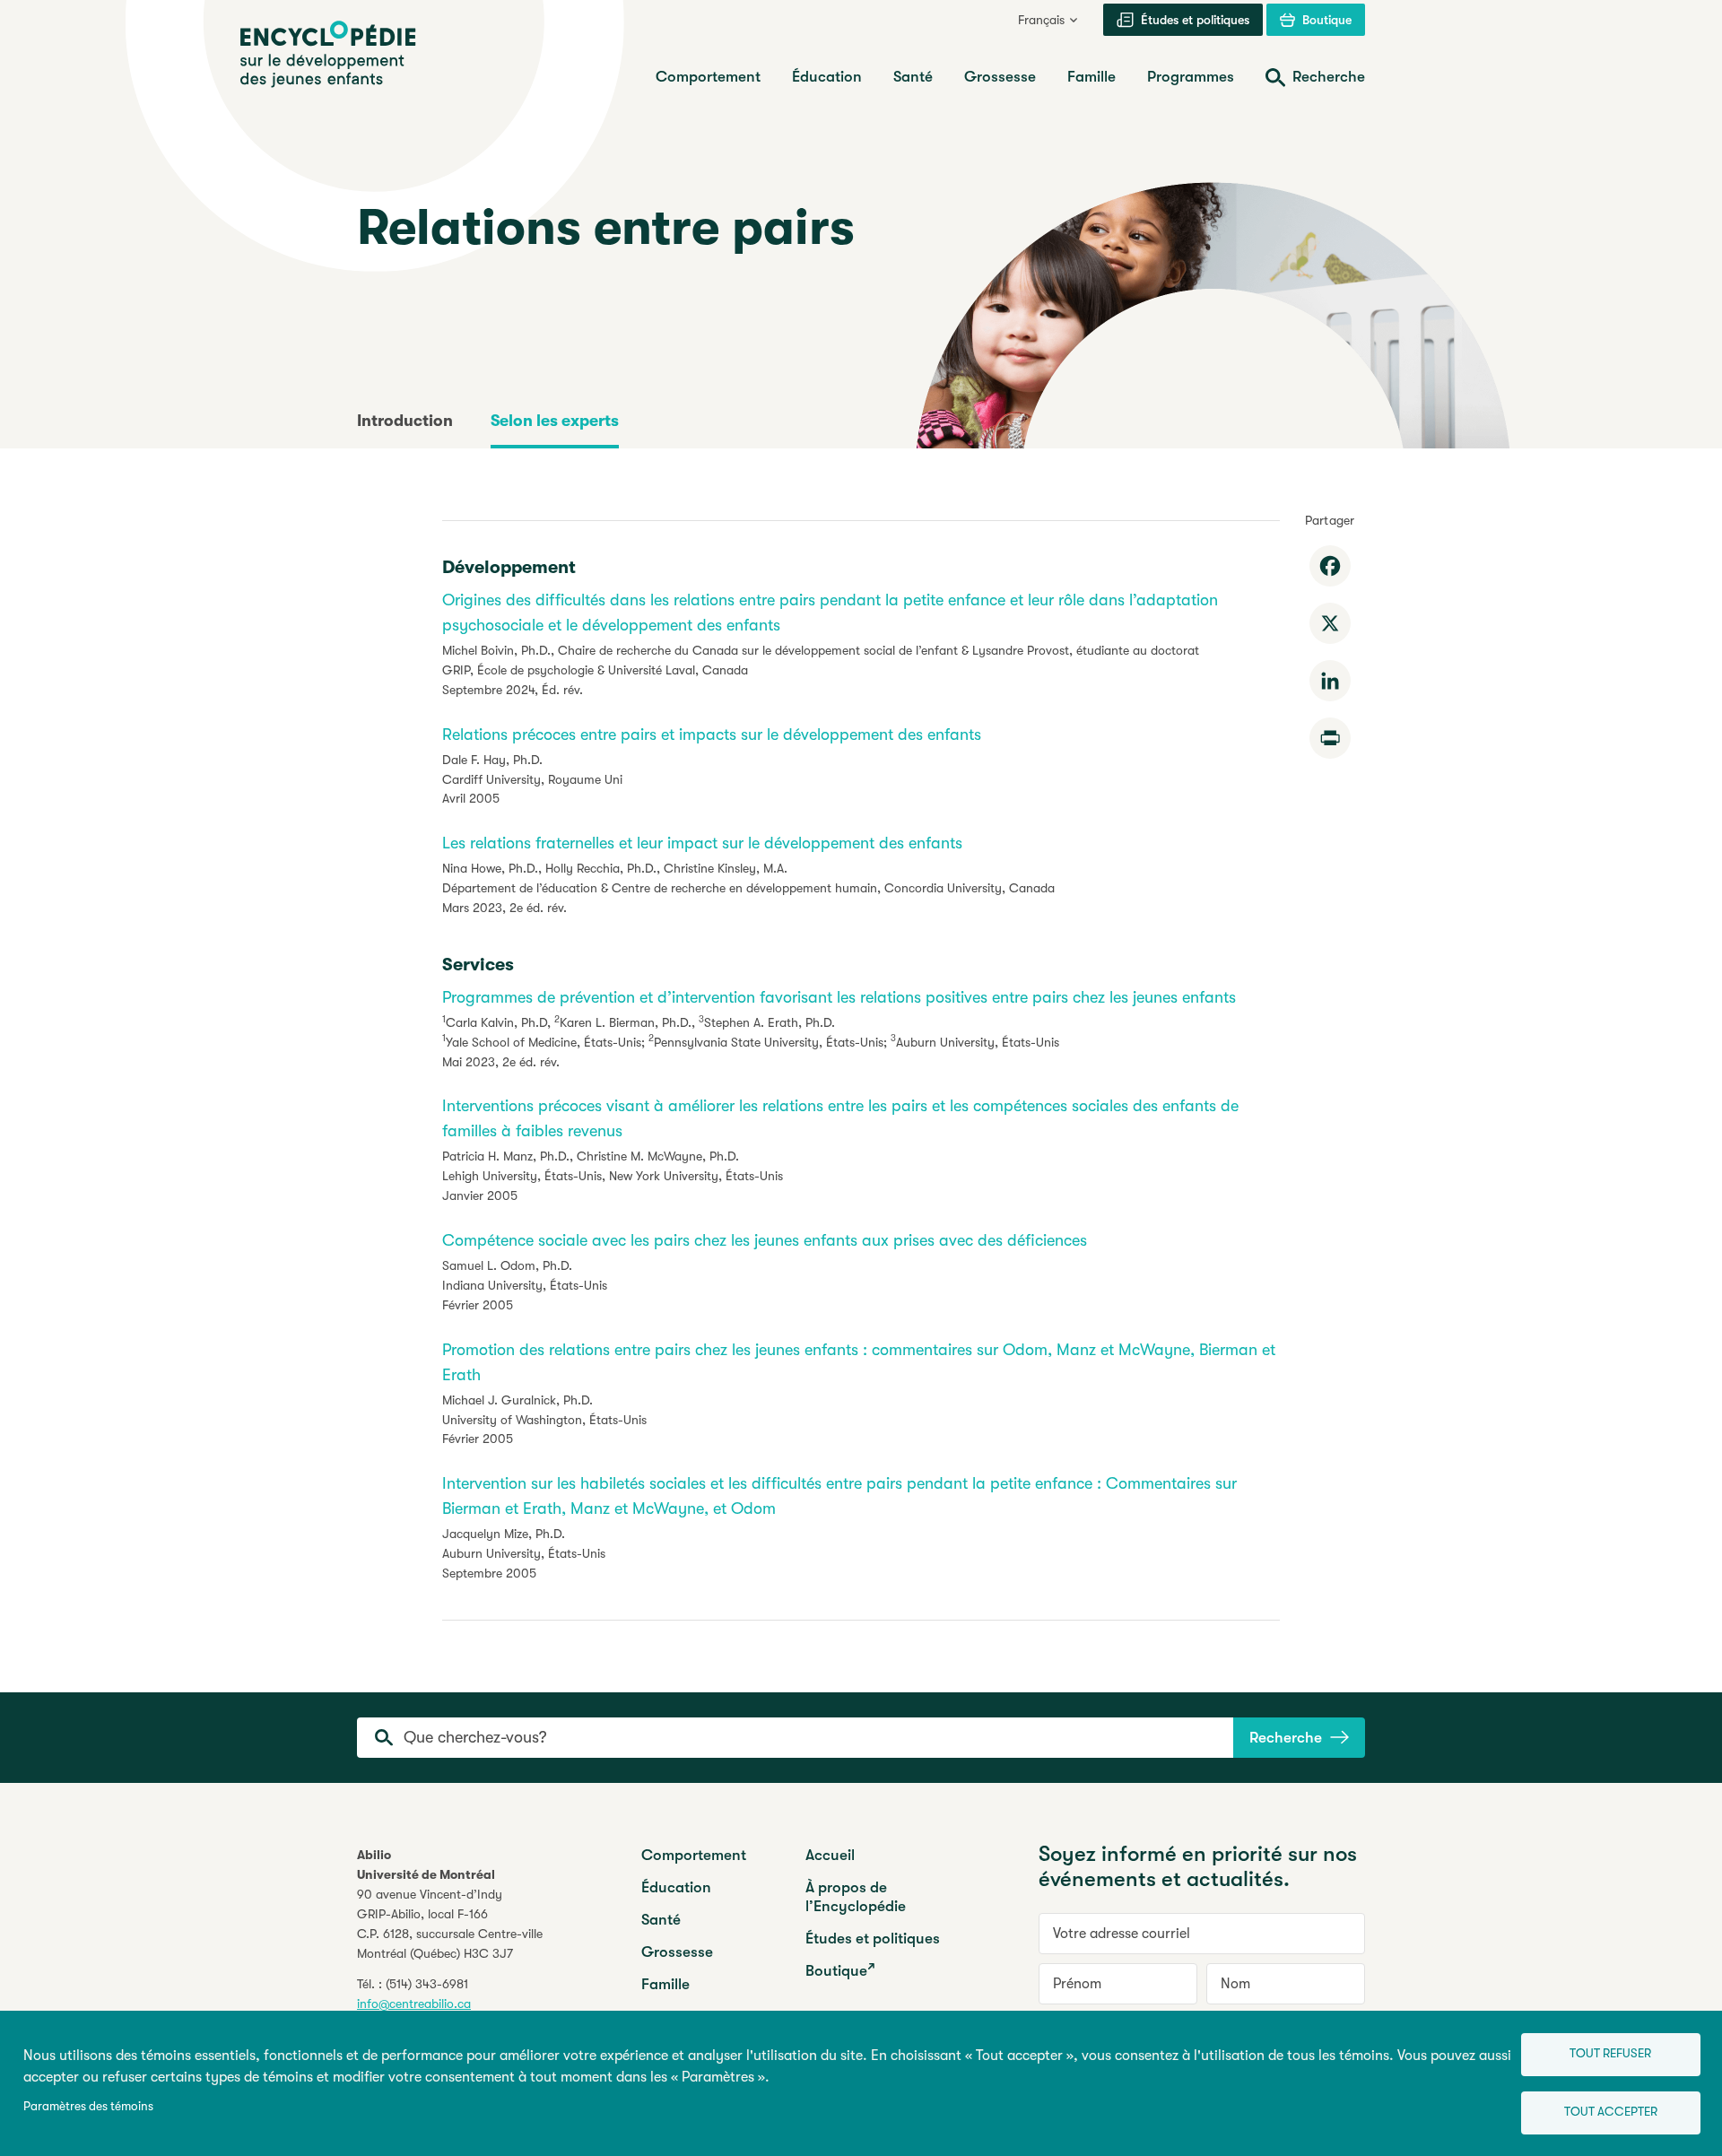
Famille (665, 1984)
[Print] (1330, 738)
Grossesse (677, 1952)
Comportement (694, 1855)
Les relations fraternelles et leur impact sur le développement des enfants (702, 843)
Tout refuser (1610, 2053)
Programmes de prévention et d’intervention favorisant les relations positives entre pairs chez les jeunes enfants (839, 997)
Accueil (830, 1855)
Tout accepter (1611, 2112)
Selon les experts (555, 421)
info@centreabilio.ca (414, 2004)
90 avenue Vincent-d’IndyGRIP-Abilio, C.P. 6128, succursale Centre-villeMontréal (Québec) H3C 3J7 (450, 1924)
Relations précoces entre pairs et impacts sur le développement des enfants (712, 735)
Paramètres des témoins (88, 2106)
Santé (661, 1920)
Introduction (405, 421)
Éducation (676, 1887)
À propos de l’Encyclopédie (856, 1897)
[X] (1330, 623)
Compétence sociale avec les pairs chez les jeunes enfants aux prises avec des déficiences (765, 1240)
